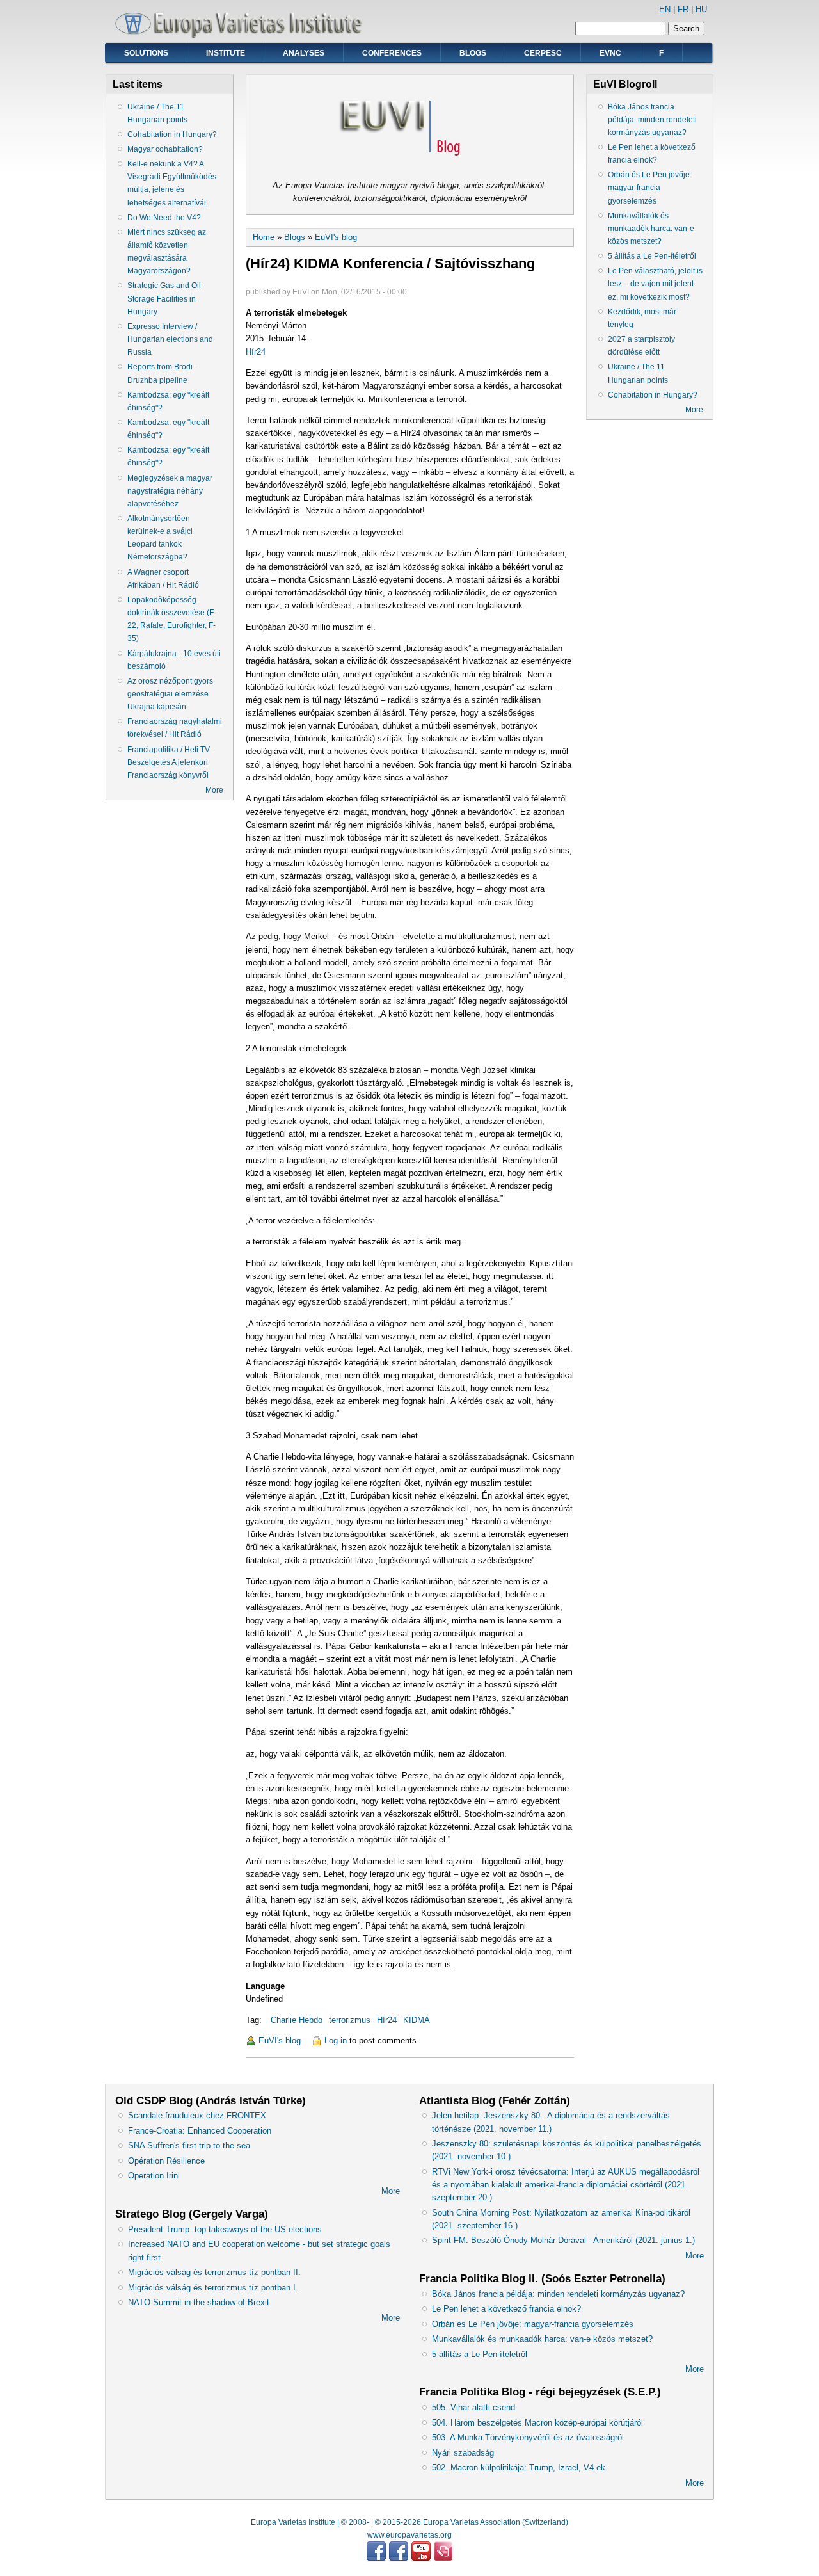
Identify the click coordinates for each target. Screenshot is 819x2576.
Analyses (304, 53)
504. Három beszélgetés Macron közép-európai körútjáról (537, 2423)
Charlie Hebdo (297, 2020)
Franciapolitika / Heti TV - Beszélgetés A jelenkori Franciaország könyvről (171, 762)
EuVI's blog (336, 237)
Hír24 (256, 352)
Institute (226, 53)
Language (265, 1986)
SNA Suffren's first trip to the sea (189, 2145)
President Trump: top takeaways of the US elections (225, 2229)
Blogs (473, 53)
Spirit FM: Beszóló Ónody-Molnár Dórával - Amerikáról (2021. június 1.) (563, 2240)
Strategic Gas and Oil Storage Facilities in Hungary (164, 298)
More (214, 790)
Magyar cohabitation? (165, 149)
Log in (336, 2041)
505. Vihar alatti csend (473, 2407)
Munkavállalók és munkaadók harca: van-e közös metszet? (651, 229)
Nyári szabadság (463, 2453)
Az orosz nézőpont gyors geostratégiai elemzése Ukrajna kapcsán (170, 694)
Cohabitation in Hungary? (172, 134)
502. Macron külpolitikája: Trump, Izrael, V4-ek (519, 2467)
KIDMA (417, 2020)
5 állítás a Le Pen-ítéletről (652, 256)
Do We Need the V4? (164, 218)
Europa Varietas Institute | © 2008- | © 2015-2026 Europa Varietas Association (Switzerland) (409, 2522)
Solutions (146, 53)
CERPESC (543, 53)
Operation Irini (154, 2176)
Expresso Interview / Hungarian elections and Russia (170, 339)
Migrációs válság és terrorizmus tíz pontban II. (214, 2272)
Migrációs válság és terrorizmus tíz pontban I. (213, 2288)
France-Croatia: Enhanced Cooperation (200, 2131)
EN (665, 9)
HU (701, 9)
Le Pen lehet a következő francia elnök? (506, 2309)
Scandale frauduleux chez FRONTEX (197, 2115)
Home (264, 237)
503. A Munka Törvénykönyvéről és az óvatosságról (528, 2437)
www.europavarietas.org (409, 2535)
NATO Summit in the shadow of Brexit (199, 2302)
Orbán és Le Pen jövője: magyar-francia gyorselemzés (650, 188)
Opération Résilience (166, 2161)
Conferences (392, 53)
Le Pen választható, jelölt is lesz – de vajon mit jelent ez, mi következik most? (655, 284)
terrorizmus (350, 2020)
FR (683, 9)
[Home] (243, 36)
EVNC (610, 53)
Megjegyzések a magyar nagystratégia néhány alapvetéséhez (170, 491)
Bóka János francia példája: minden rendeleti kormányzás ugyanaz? (652, 120)
